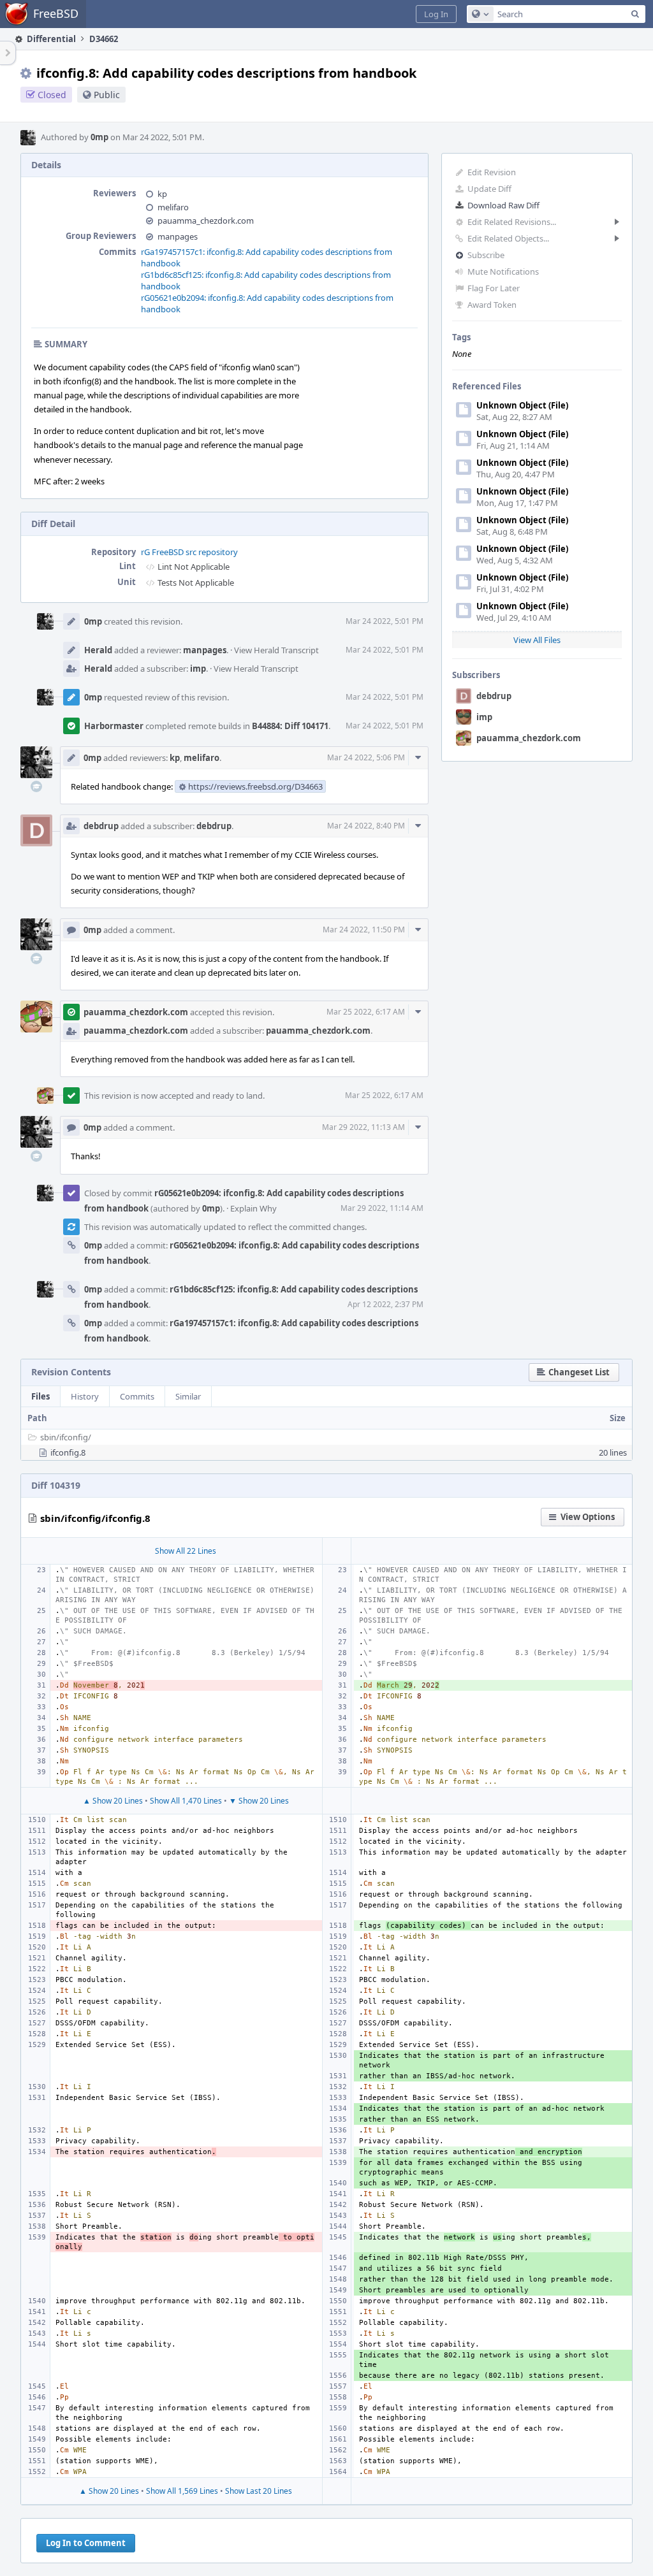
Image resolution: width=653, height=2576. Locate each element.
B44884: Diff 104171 (290, 726)
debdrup (494, 696)
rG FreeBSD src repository (189, 552)
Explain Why (253, 1208)
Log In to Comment (86, 2543)
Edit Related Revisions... (512, 222)
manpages (178, 236)
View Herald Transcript (276, 650)
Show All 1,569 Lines (182, 2491)
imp (484, 717)
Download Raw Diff (503, 205)
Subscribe (486, 255)
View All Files (537, 640)
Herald (98, 650)
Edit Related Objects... (508, 238)
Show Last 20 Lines (259, 2491)
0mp (99, 137)
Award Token (492, 305)
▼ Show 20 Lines (259, 1801)
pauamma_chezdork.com (529, 738)
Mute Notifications (503, 271)
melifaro (173, 207)
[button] (436, 14)
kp (162, 194)
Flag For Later (494, 288)
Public (107, 95)
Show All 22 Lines (186, 1551)
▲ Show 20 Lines (113, 1801)
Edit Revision (492, 172)
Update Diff (489, 189)
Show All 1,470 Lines (186, 1801)
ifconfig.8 (68, 1452)
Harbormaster (114, 726)
